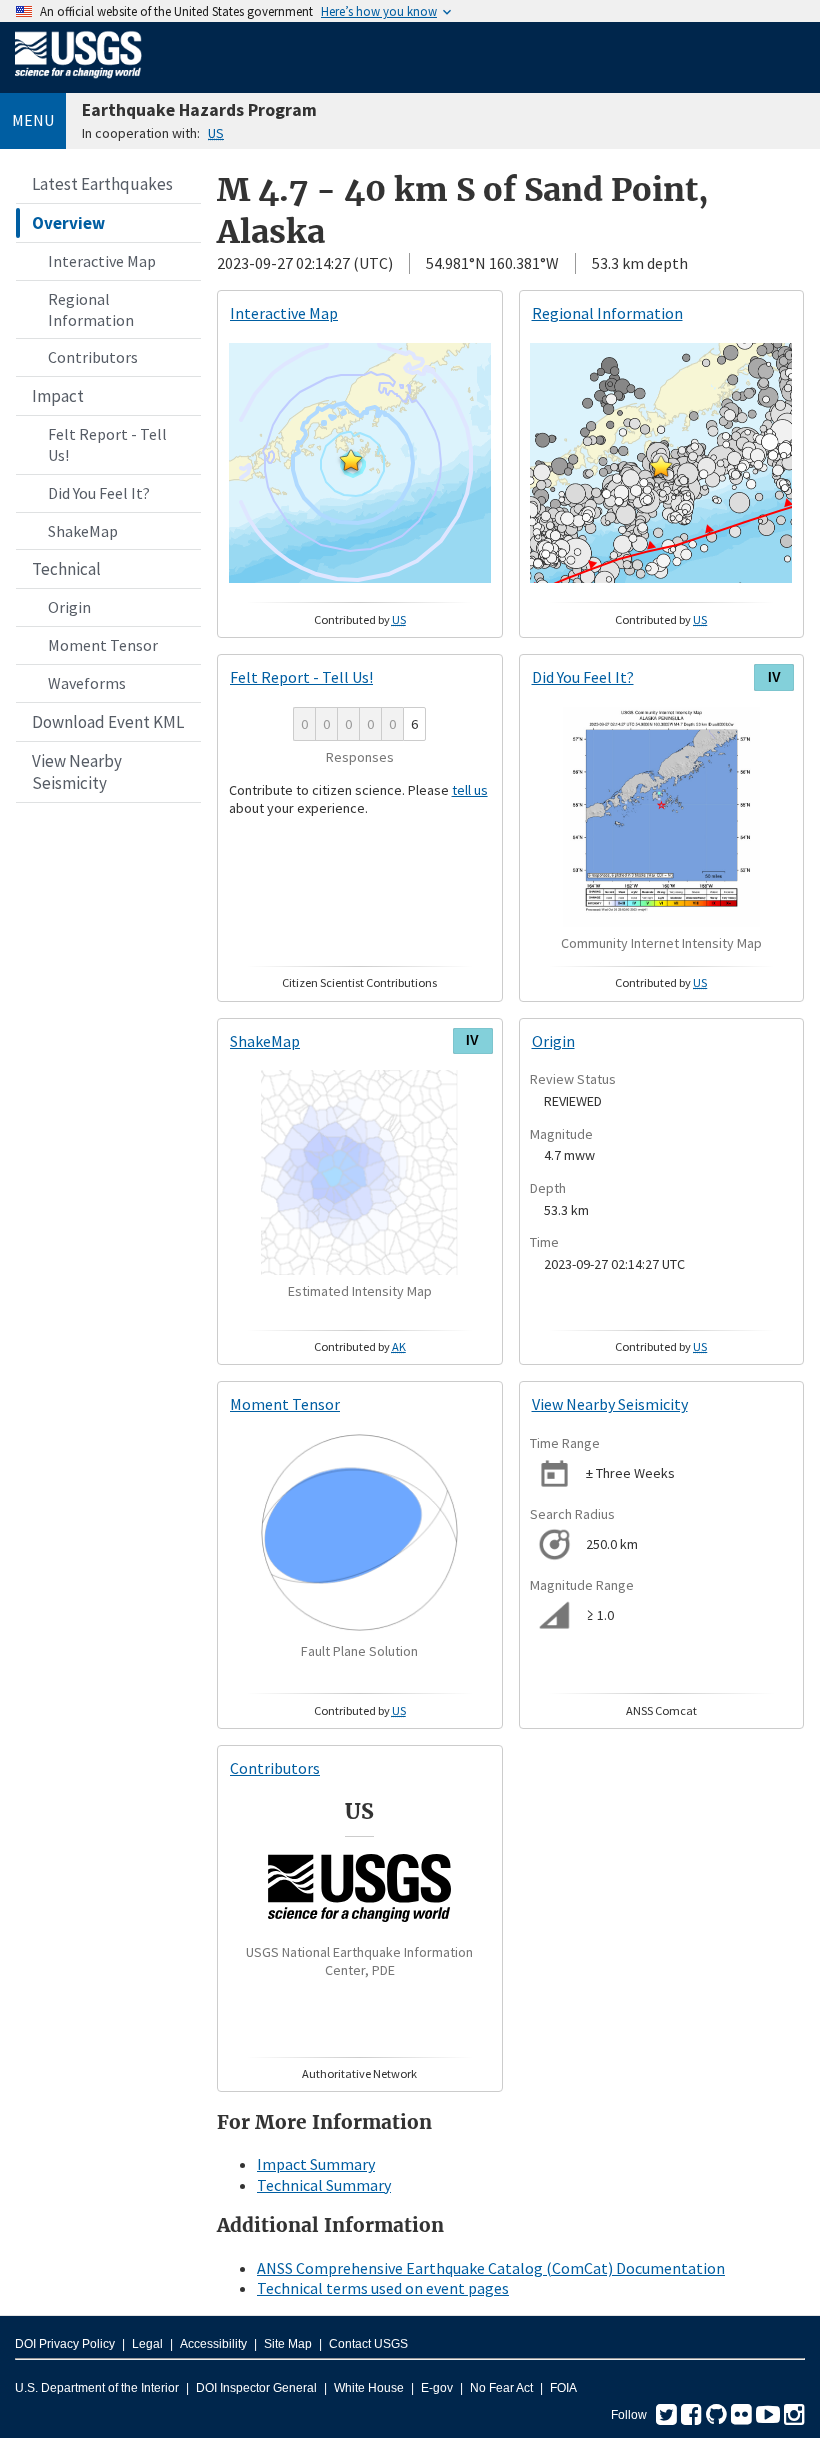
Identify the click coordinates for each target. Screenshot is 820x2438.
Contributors (93, 357)
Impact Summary (316, 2164)
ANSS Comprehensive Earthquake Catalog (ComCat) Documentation (491, 2268)
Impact (58, 396)
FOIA (563, 2388)
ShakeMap (83, 531)
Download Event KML (108, 722)
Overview (68, 223)
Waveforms (87, 683)
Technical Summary (324, 2185)
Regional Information (91, 309)
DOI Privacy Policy (65, 2344)
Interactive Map (102, 261)
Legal (147, 2344)
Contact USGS (368, 2344)
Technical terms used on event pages (383, 2288)
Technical (66, 569)
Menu (33, 120)
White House (369, 2388)
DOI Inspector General (256, 2388)
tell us (470, 790)
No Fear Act (501, 2388)
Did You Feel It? (99, 493)
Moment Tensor (103, 645)
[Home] (78, 82)
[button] (351, 460)
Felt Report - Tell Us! (107, 444)
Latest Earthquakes (102, 184)
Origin (69, 607)
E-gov (437, 2388)
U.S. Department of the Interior (97, 2388)
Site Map (288, 2344)
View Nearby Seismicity (77, 772)
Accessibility (213, 2344)
